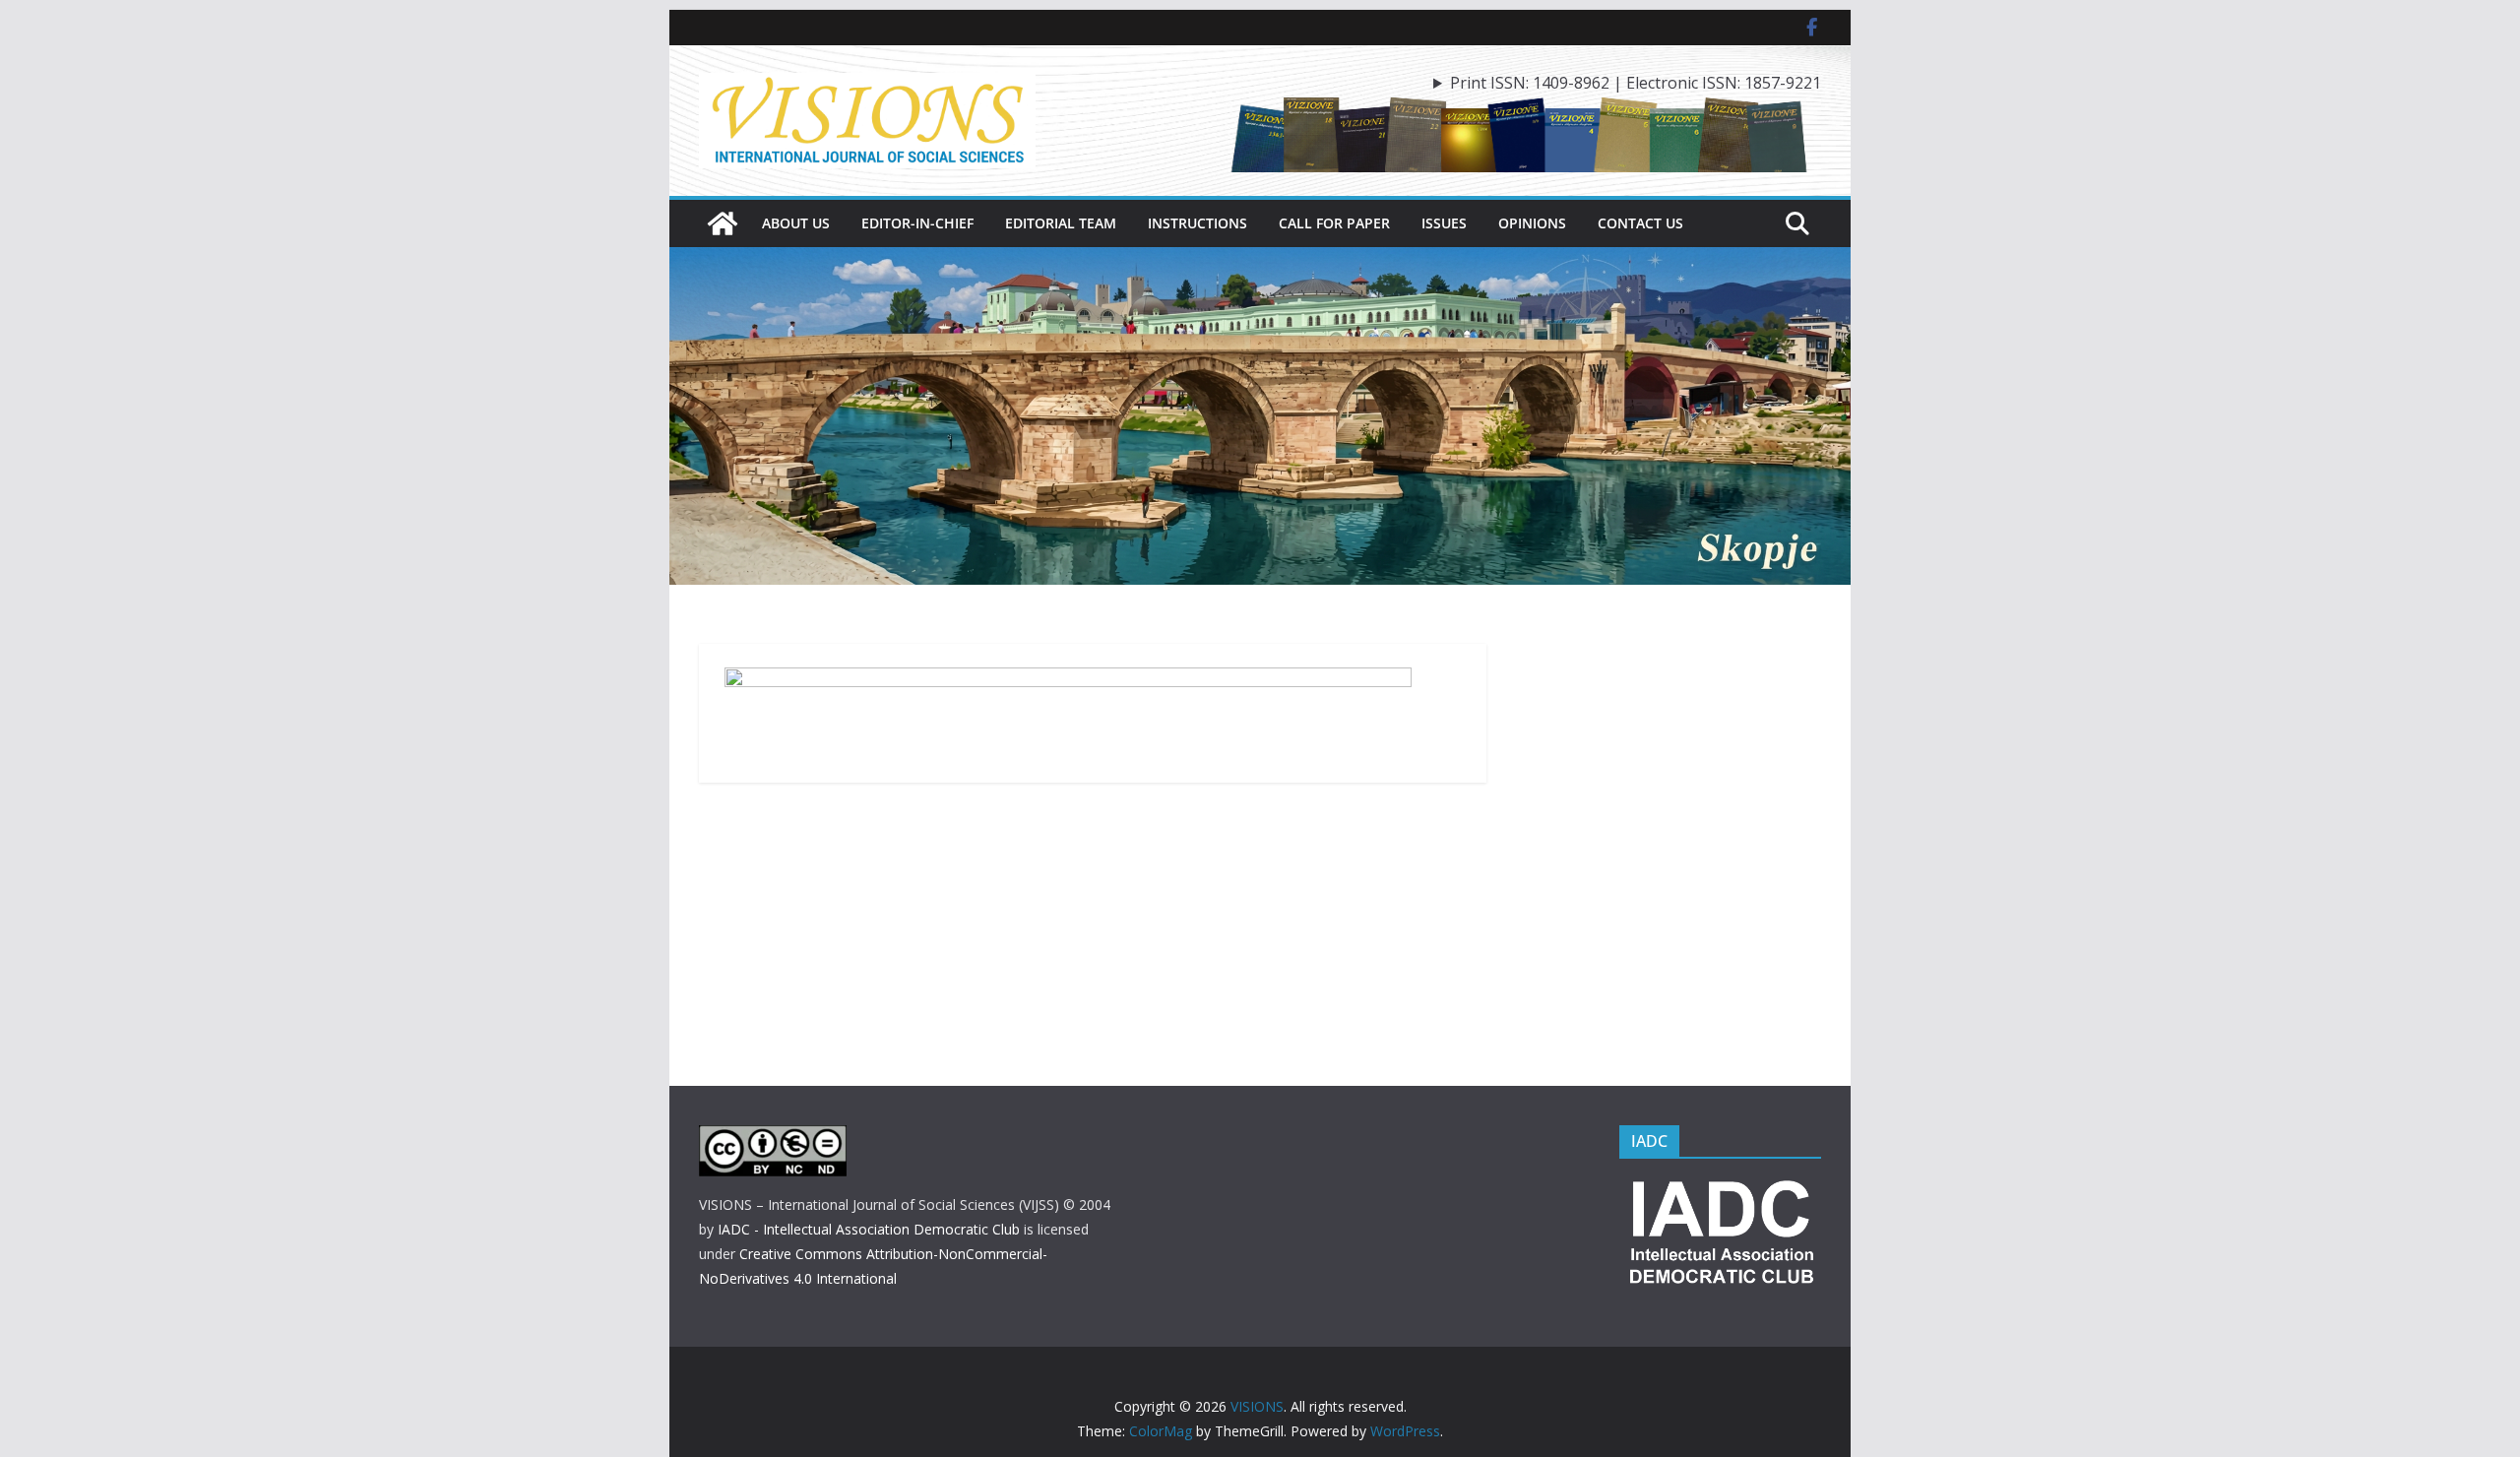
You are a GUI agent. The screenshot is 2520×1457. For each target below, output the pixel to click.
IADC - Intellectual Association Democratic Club (869, 1229)
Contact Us (1640, 223)
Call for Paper (1334, 223)
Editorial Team (1061, 223)
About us (796, 223)
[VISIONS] (723, 223)
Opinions (1532, 223)
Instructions (1197, 223)
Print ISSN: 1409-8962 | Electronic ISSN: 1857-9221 (1636, 83)
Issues (1444, 223)
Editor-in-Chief (917, 223)
